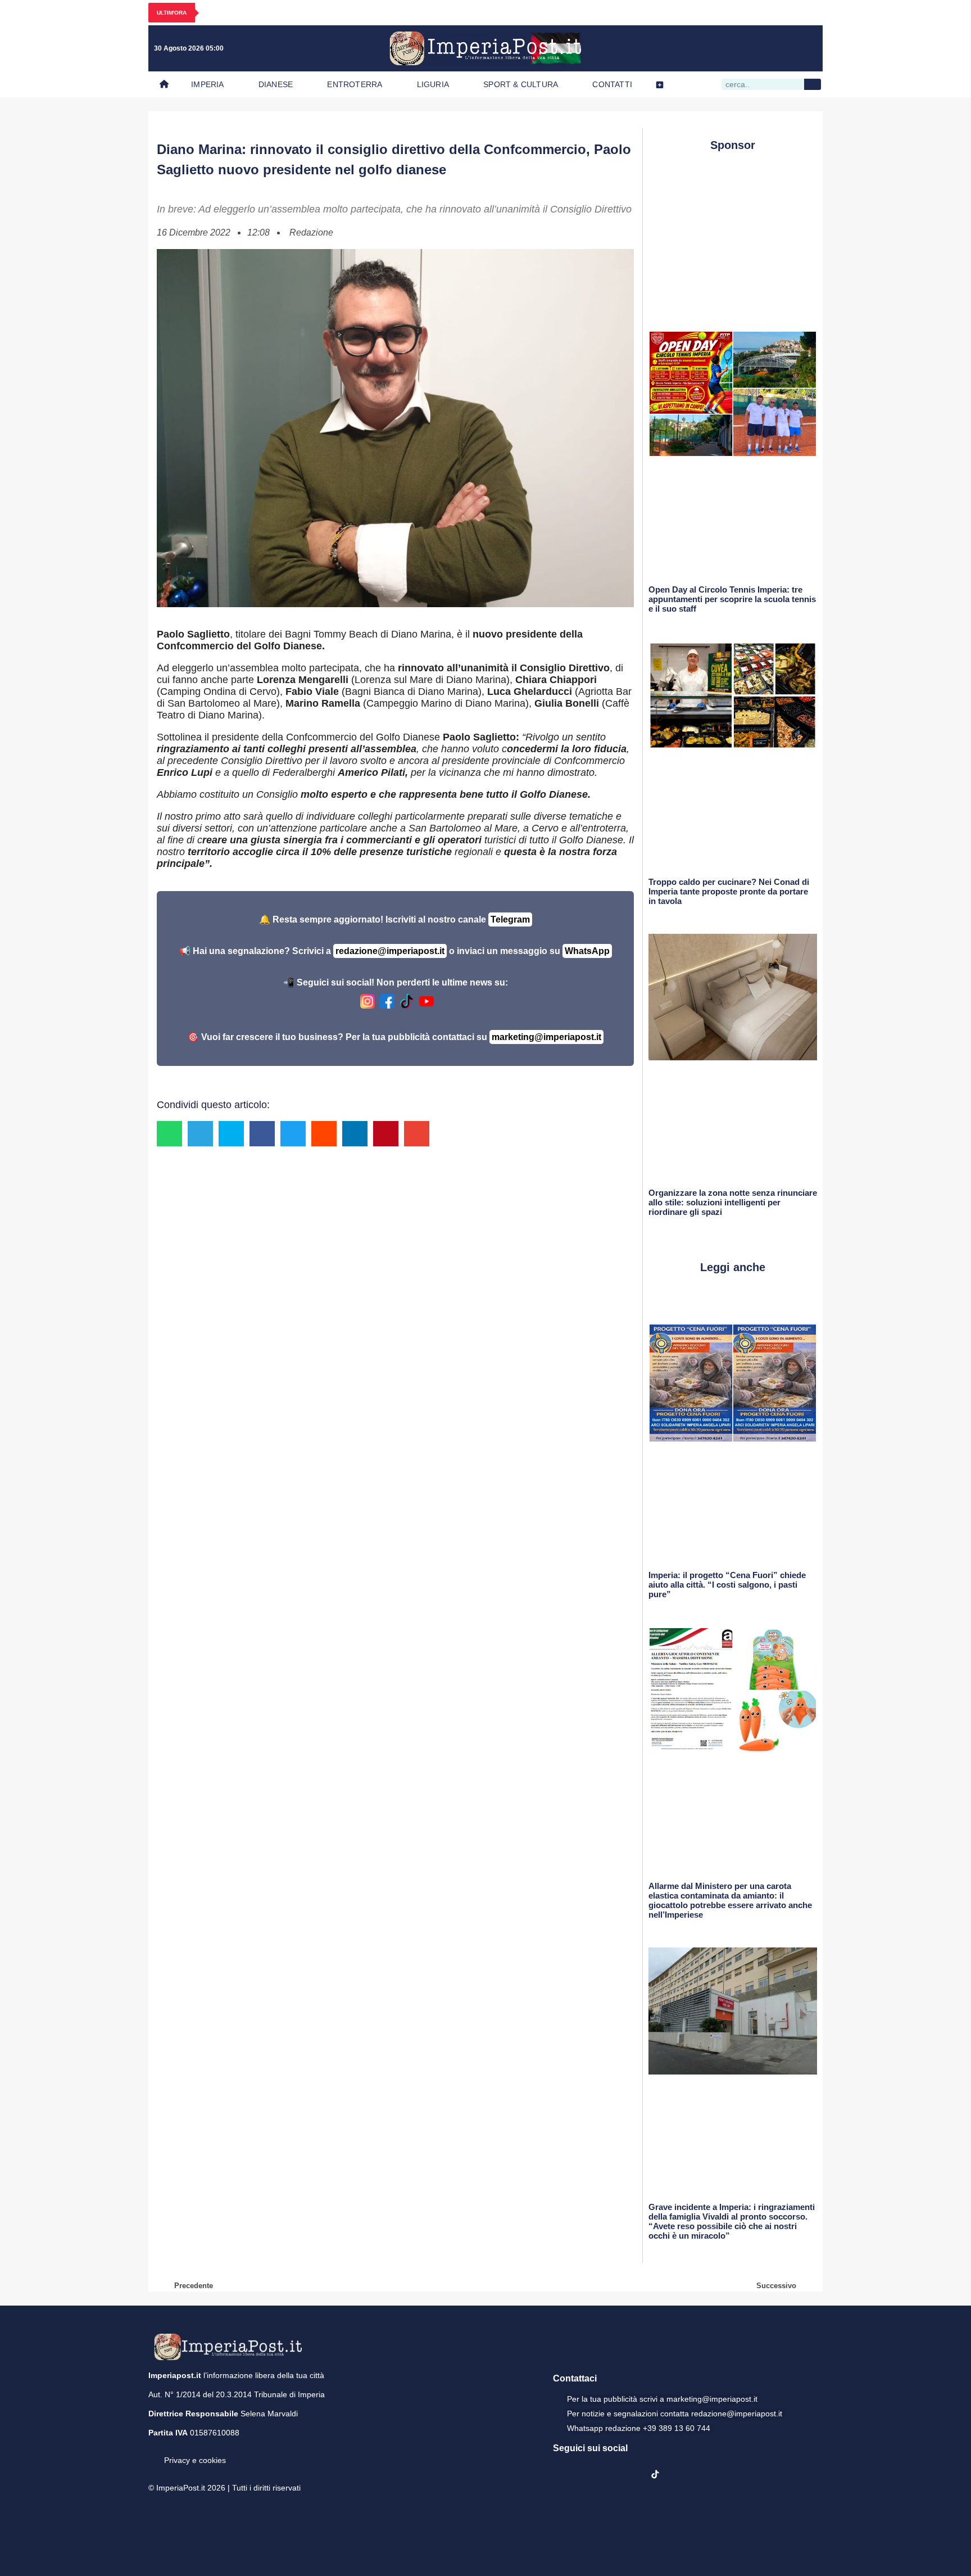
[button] (169, 1134)
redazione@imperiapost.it (390, 951)
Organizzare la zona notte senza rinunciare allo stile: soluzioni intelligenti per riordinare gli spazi (733, 1202)
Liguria (433, 84)
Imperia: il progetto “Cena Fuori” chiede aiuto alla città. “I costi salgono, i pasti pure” (727, 1585)
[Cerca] (813, 84)
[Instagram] (738, 48)
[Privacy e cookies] (153, 2452)
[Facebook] (715, 48)
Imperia (207, 84)
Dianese (276, 84)
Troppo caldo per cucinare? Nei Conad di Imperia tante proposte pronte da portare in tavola (729, 891)
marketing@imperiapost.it (546, 1037)
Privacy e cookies (195, 2460)
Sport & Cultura (521, 84)
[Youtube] (761, 48)
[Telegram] (784, 48)
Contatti (612, 84)
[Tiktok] (807, 48)
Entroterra (355, 84)
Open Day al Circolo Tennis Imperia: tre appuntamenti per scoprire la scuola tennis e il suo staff (732, 599)
